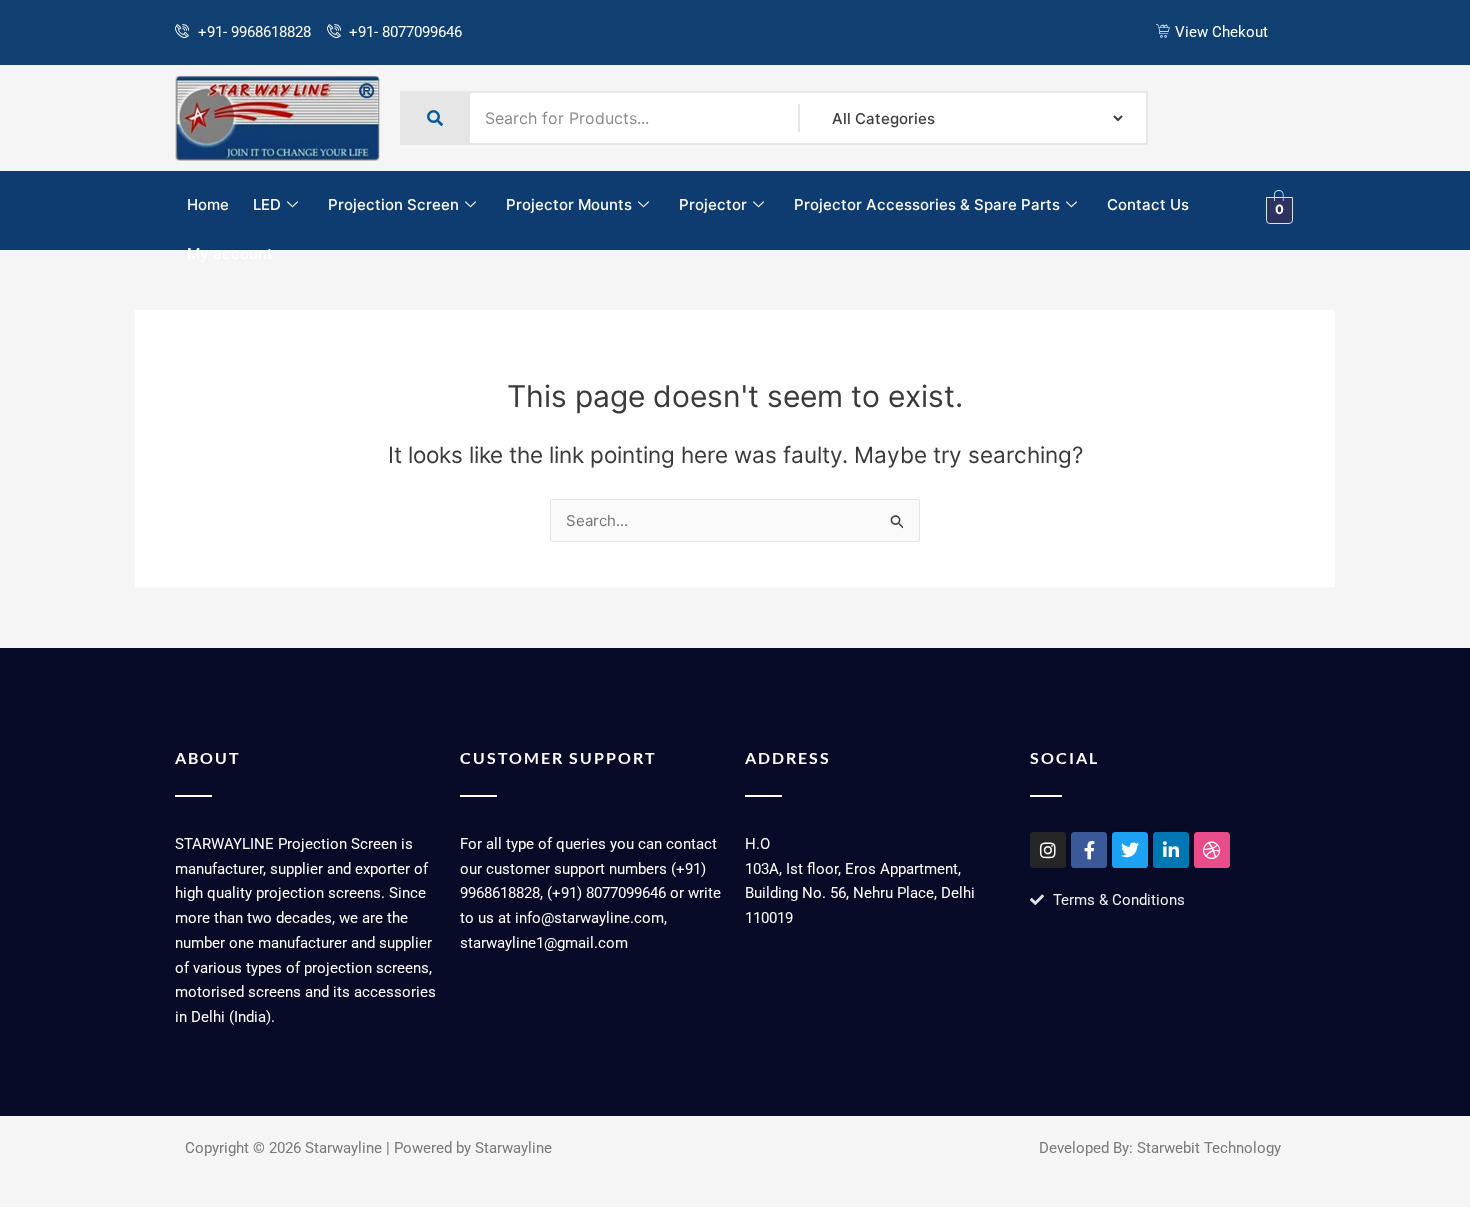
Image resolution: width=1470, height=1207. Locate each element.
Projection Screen (393, 204)
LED (267, 204)
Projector (713, 204)
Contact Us (1148, 204)
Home (208, 204)
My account (230, 253)
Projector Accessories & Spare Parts (927, 204)
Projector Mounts (569, 204)
